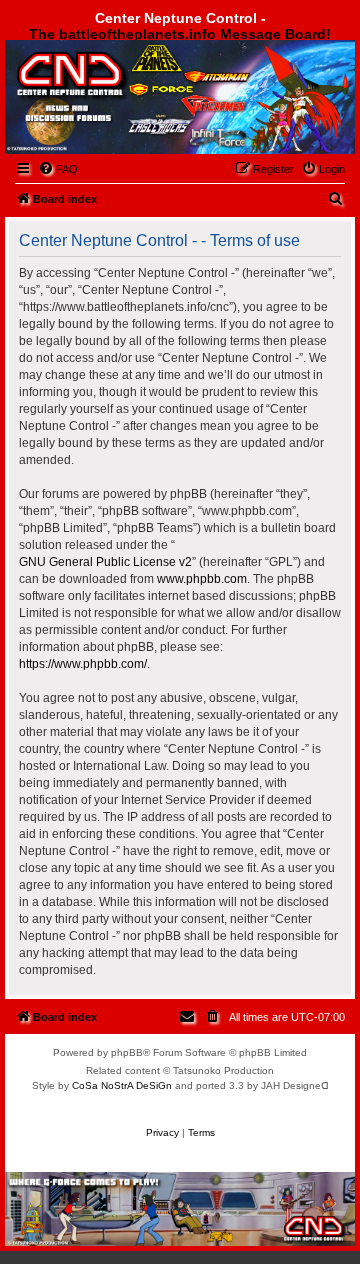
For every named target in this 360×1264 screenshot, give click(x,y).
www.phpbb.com (202, 579)
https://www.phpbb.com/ (83, 664)
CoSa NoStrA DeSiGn (122, 1085)
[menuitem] (58, 169)
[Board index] (116, 93)
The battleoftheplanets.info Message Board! (180, 34)
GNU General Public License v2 (105, 562)
